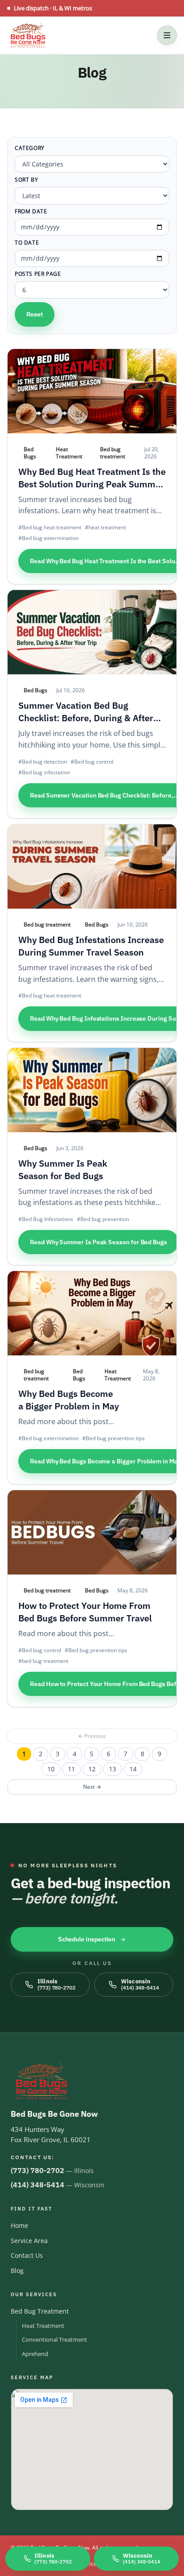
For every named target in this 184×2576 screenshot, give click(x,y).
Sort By (26, 180)
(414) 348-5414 (38, 2185)
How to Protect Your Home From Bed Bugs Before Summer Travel (85, 1612)
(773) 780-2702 (38, 2170)
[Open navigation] (167, 35)
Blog (17, 2271)
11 (71, 1769)
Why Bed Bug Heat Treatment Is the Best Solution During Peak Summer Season (92, 484)
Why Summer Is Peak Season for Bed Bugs (63, 1170)
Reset (35, 314)
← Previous (92, 1736)
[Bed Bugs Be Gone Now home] (28, 35)
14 (133, 1769)
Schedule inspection (87, 1939)
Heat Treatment (43, 2326)
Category (30, 148)
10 (51, 1769)
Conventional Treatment (54, 2339)
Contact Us (27, 2255)
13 (113, 1769)
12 (92, 1769)
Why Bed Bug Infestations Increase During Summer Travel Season (91, 946)
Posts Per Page (38, 274)
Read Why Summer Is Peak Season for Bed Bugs (98, 1242)
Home (19, 2225)
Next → (92, 1787)
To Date (27, 243)
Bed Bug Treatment (40, 2311)
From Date (31, 212)
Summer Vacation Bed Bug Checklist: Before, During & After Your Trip (86, 718)
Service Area (29, 2241)
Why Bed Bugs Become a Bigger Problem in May (69, 1400)
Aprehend (35, 2354)
